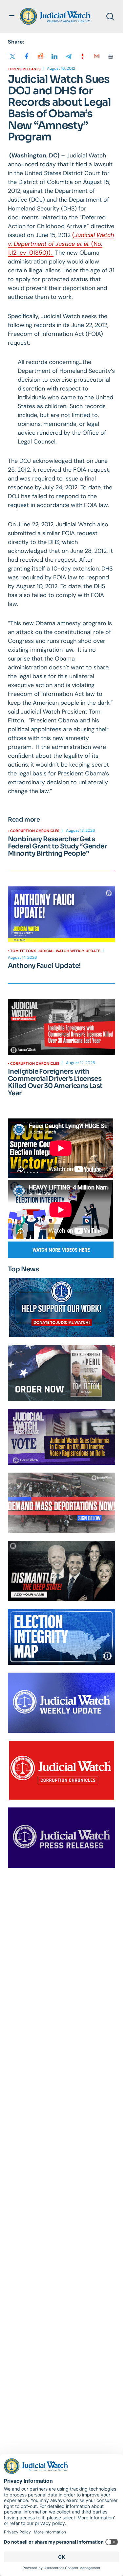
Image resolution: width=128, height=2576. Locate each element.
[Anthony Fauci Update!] (62, 915)
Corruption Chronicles (35, 831)
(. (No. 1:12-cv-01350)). (61, 244)
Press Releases (25, 69)
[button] (12, 16)
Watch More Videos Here (61, 1250)
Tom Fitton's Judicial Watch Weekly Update (55, 951)
